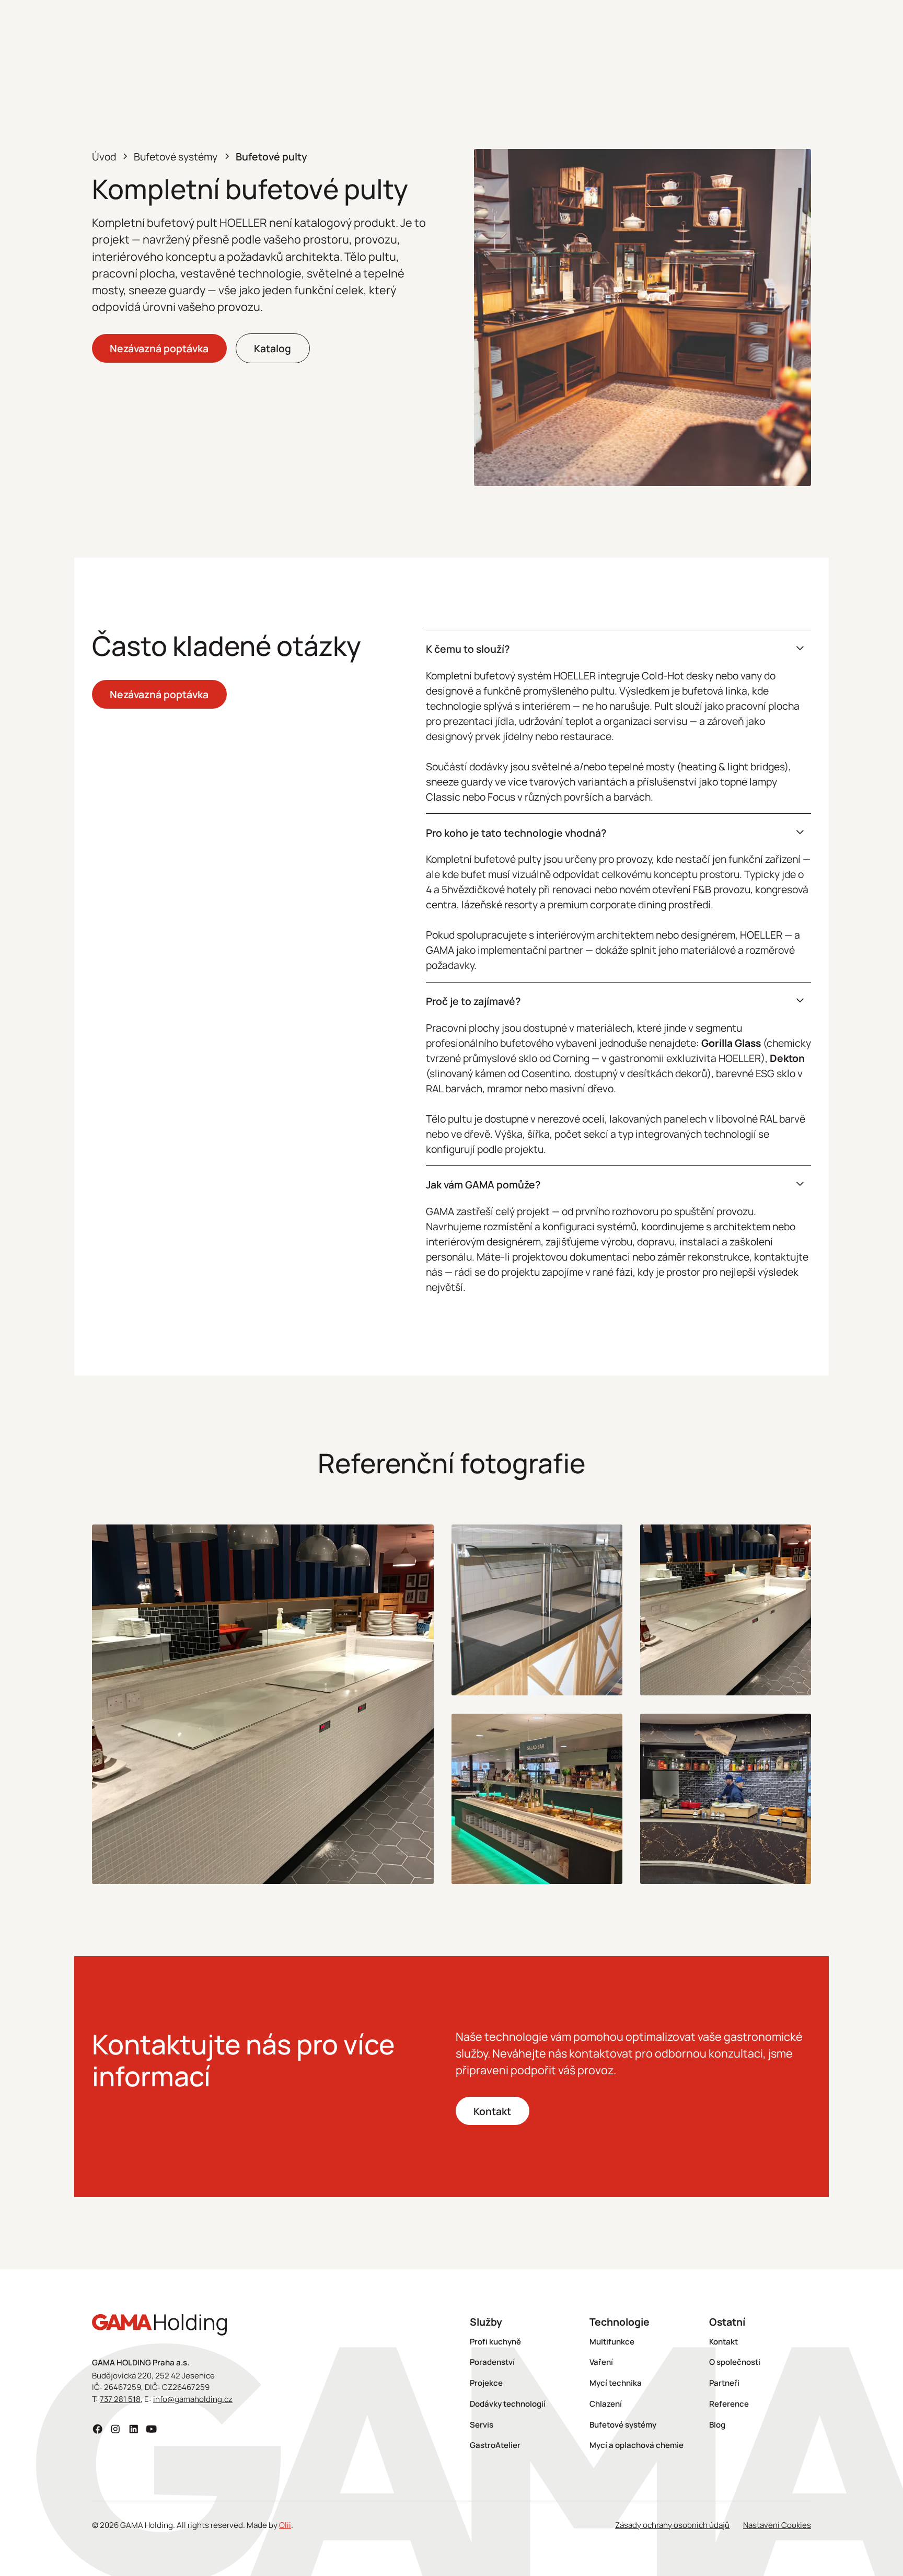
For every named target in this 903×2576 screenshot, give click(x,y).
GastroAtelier (495, 2445)
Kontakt (492, 2111)
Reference (729, 2404)
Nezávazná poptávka (159, 348)
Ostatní (727, 2322)
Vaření (601, 2362)
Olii (285, 2525)
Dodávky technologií (508, 2404)
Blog (717, 2425)
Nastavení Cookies (777, 2525)
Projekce (486, 2383)
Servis (482, 2425)
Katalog (273, 348)
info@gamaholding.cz (193, 2399)
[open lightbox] (263, 1704)
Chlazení (606, 2404)
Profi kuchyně (495, 2342)
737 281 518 (120, 2399)
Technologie (620, 2322)
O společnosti (735, 2362)
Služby (486, 2322)
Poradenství (492, 2362)
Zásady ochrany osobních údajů (672, 2525)
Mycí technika (616, 2383)
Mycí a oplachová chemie (636, 2445)
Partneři (724, 2383)
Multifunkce (612, 2342)
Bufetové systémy (623, 2425)
